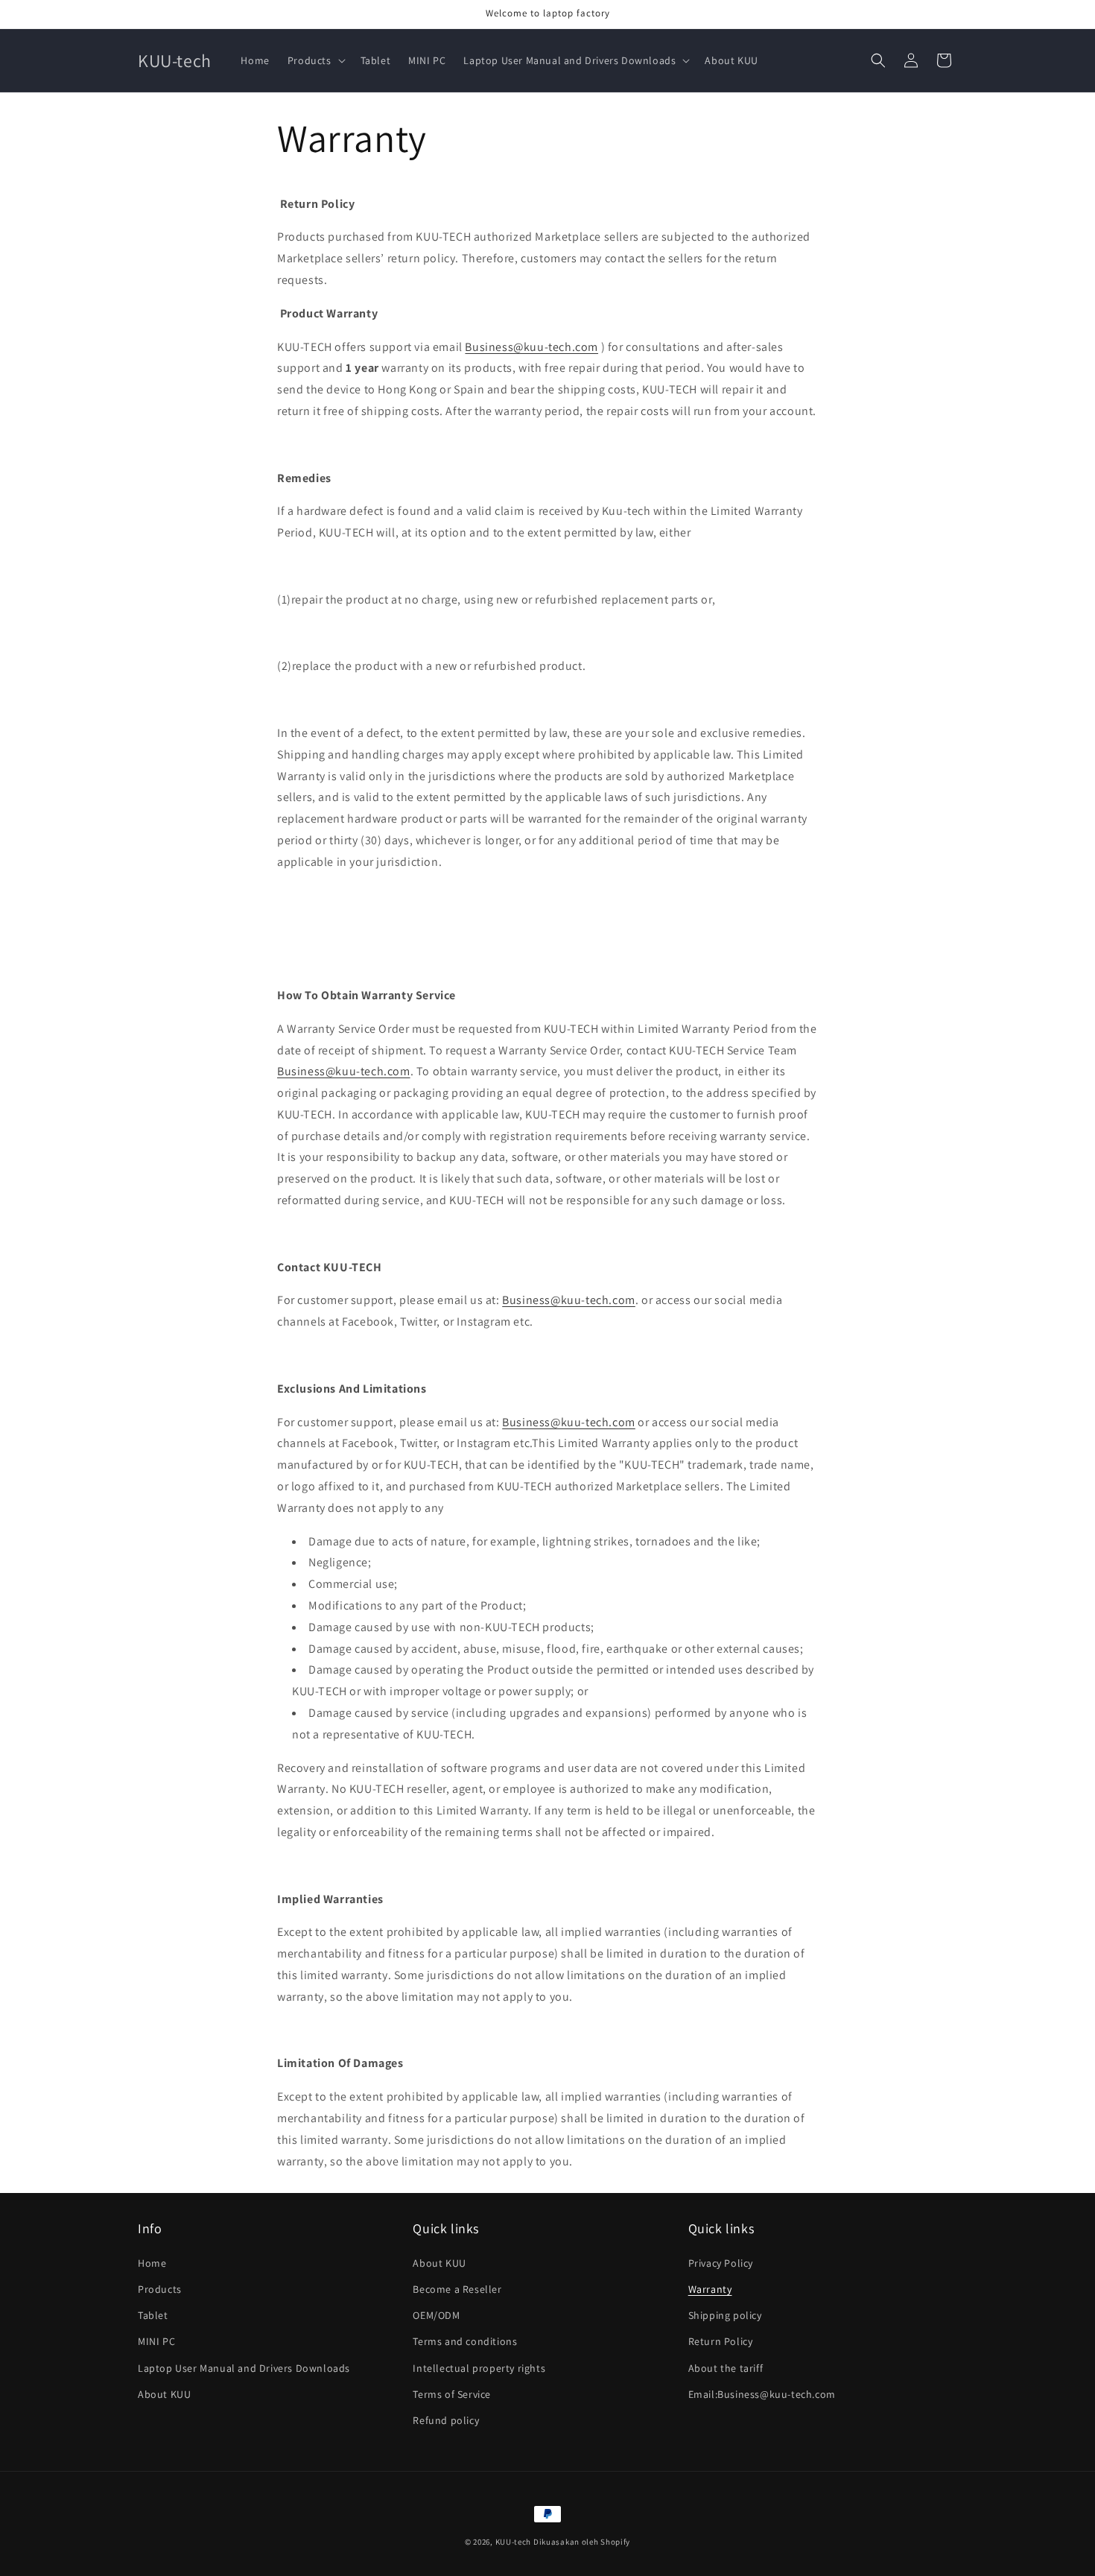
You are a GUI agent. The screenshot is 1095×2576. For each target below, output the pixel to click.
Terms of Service (452, 2394)
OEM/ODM (436, 2315)
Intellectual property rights (479, 2368)
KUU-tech (514, 2542)
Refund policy (446, 2420)
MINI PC (156, 2341)
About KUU (164, 2394)
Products (160, 2289)
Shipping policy (725, 2315)
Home (152, 2263)
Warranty (710, 2289)
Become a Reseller (457, 2289)
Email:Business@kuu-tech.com (762, 2394)
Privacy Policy (721, 2263)
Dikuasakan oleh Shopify (582, 2542)
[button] (315, 60)
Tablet (153, 2315)
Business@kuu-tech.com (531, 347)
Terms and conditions (465, 2341)
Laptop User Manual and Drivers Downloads (244, 2368)
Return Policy (721, 2341)
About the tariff (726, 2368)
